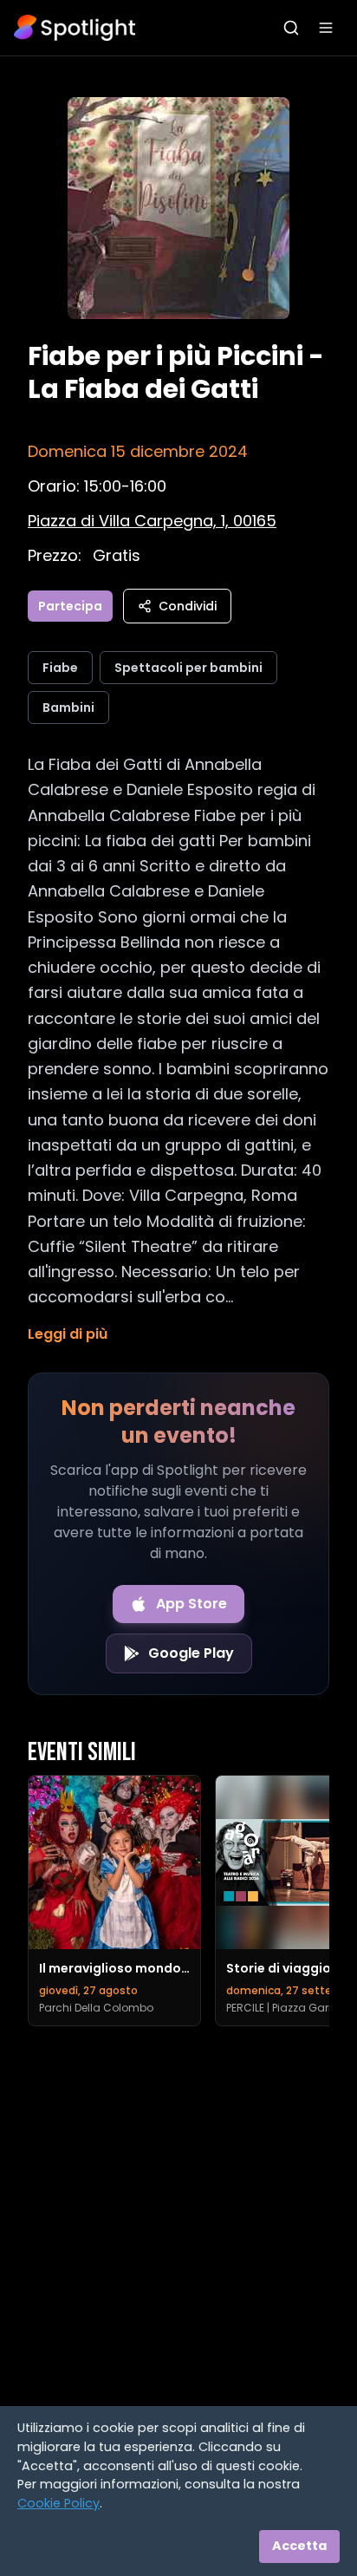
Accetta (299, 2546)
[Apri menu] (326, 28)
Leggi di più (68, 1334)
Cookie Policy (58, 2503)
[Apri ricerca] (291, 28)
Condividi (188, 606)
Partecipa (70, 606)
